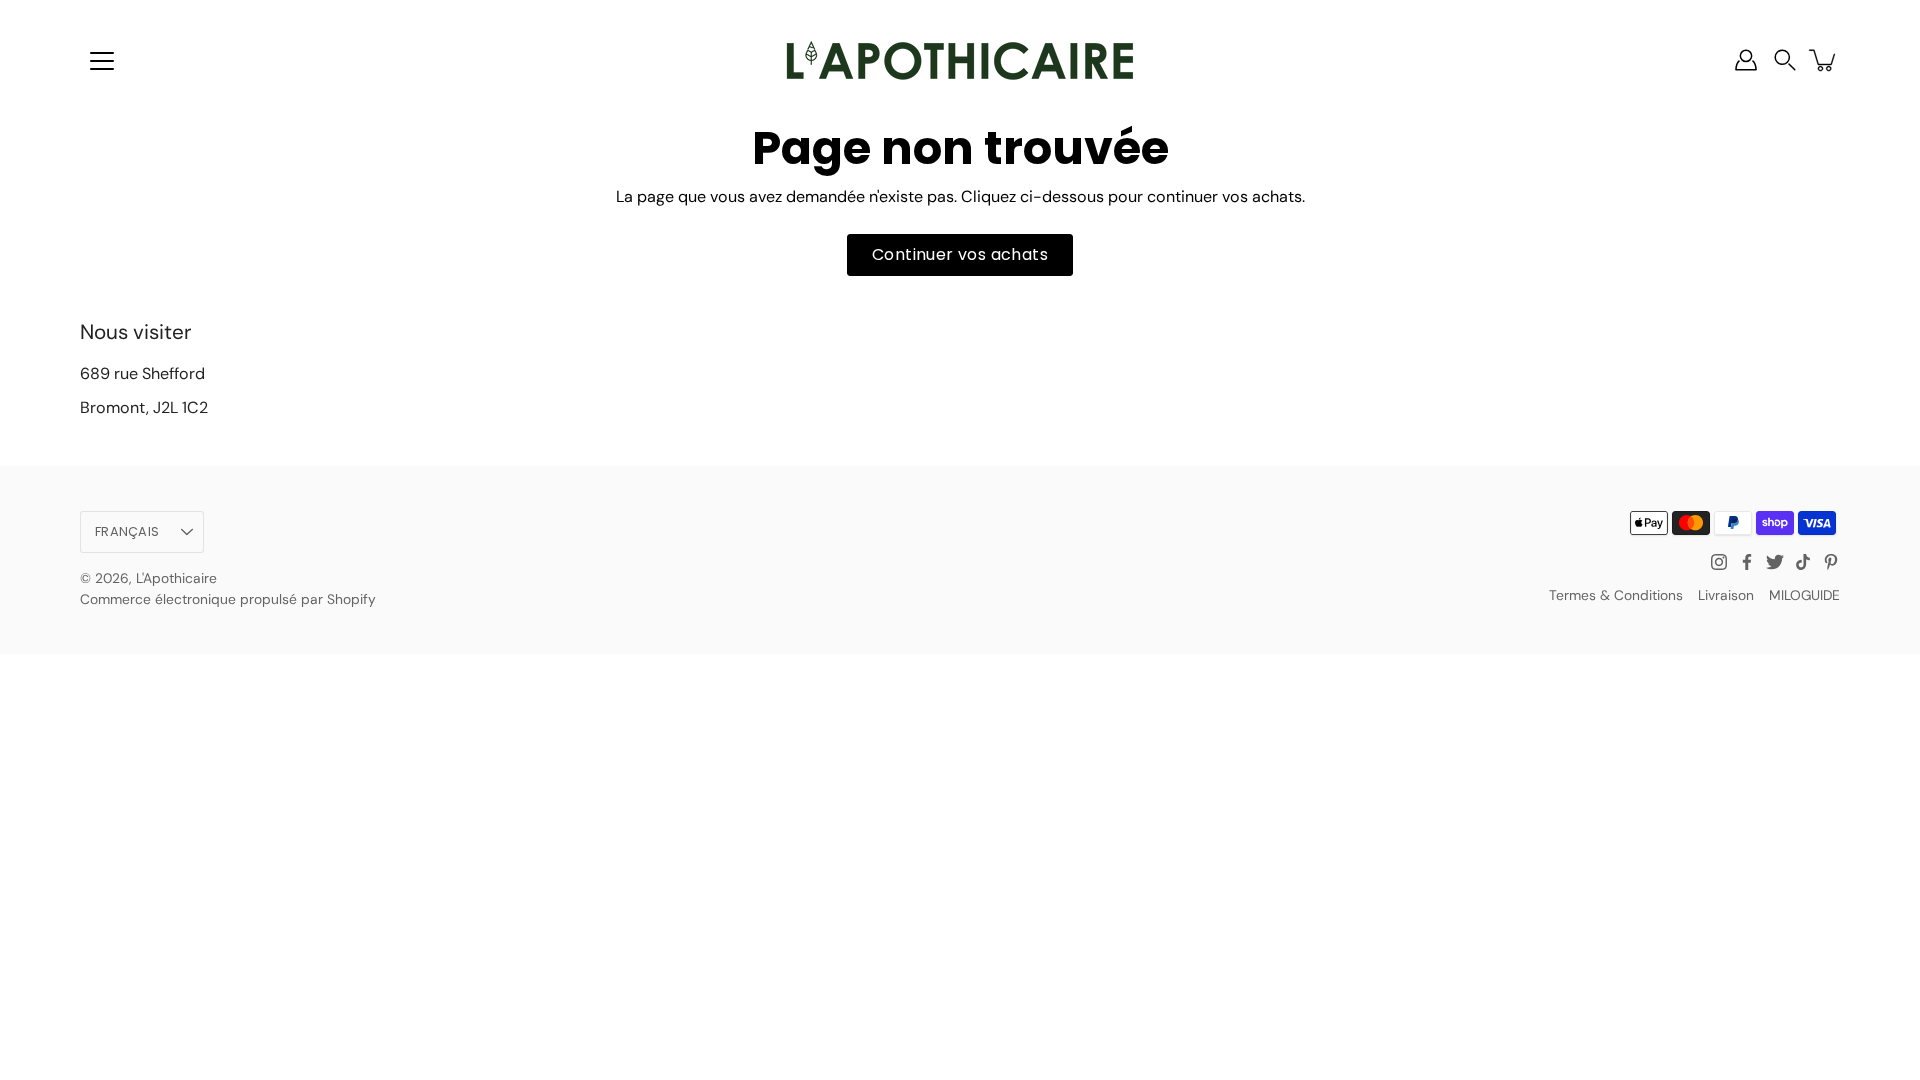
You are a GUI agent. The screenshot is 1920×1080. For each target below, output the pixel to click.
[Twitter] (1775, 562)
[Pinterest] (1831, 562)
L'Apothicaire (176, 578)
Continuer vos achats (960, 254)
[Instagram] (1719, 562)
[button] (1785, 60)
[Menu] (102, 61)
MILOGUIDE (1804, 595)
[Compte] (1746, 60)
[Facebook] (1747, 562)
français (127, 531)
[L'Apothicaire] (960, 60)
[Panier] (1824, 60)
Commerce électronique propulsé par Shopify (228, 599)
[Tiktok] (1803, 562)
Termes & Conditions (1616, 595)
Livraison (1726, 595)
